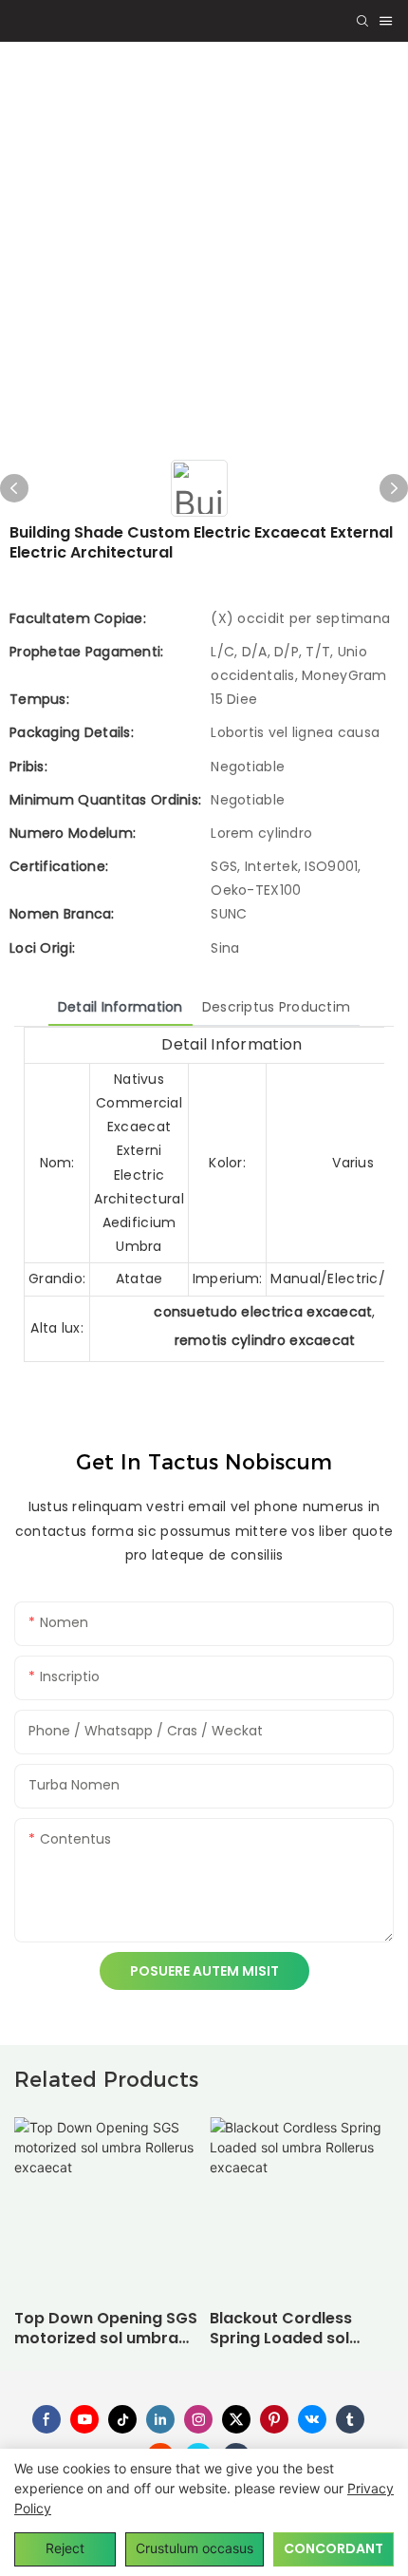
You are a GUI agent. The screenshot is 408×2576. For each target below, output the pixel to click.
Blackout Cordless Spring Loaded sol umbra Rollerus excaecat (281, 2329)
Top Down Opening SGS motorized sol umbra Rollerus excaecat (106, 2329)
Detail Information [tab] (121, 1007)
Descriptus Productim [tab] (277, 1007)
